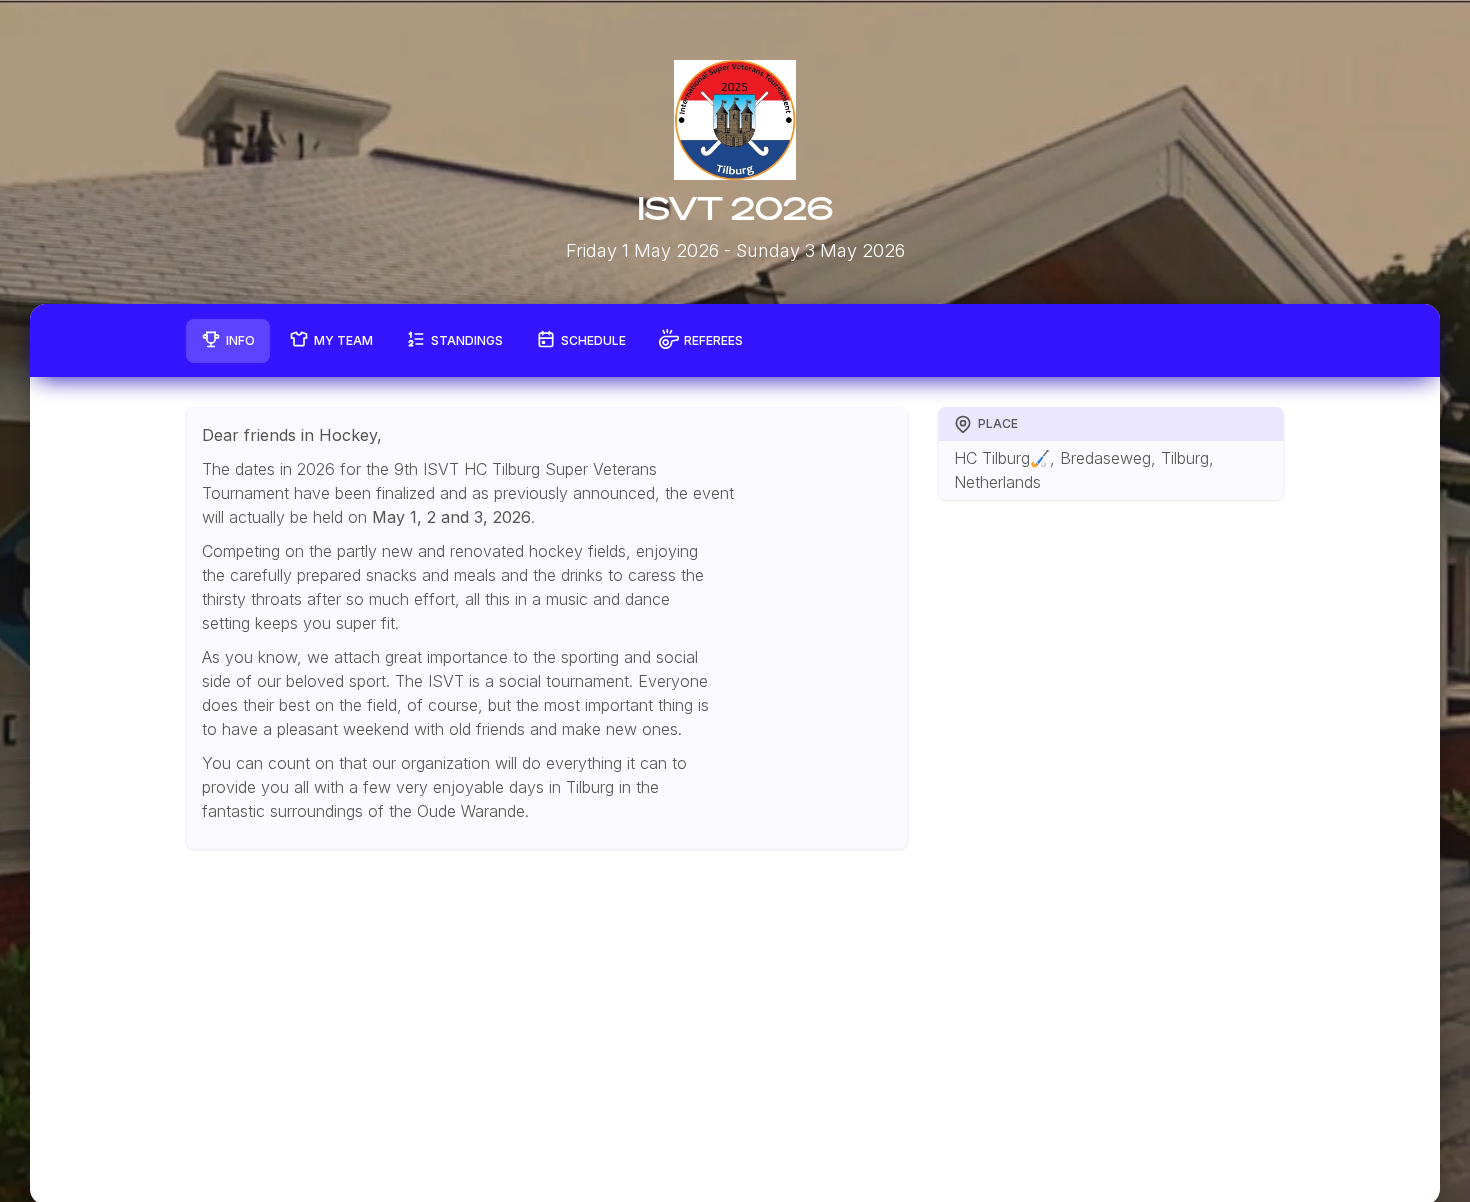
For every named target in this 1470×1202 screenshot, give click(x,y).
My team (343, 340)
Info (240, 340)
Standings (467, 340)
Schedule (593, 340)
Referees (713, 340)
